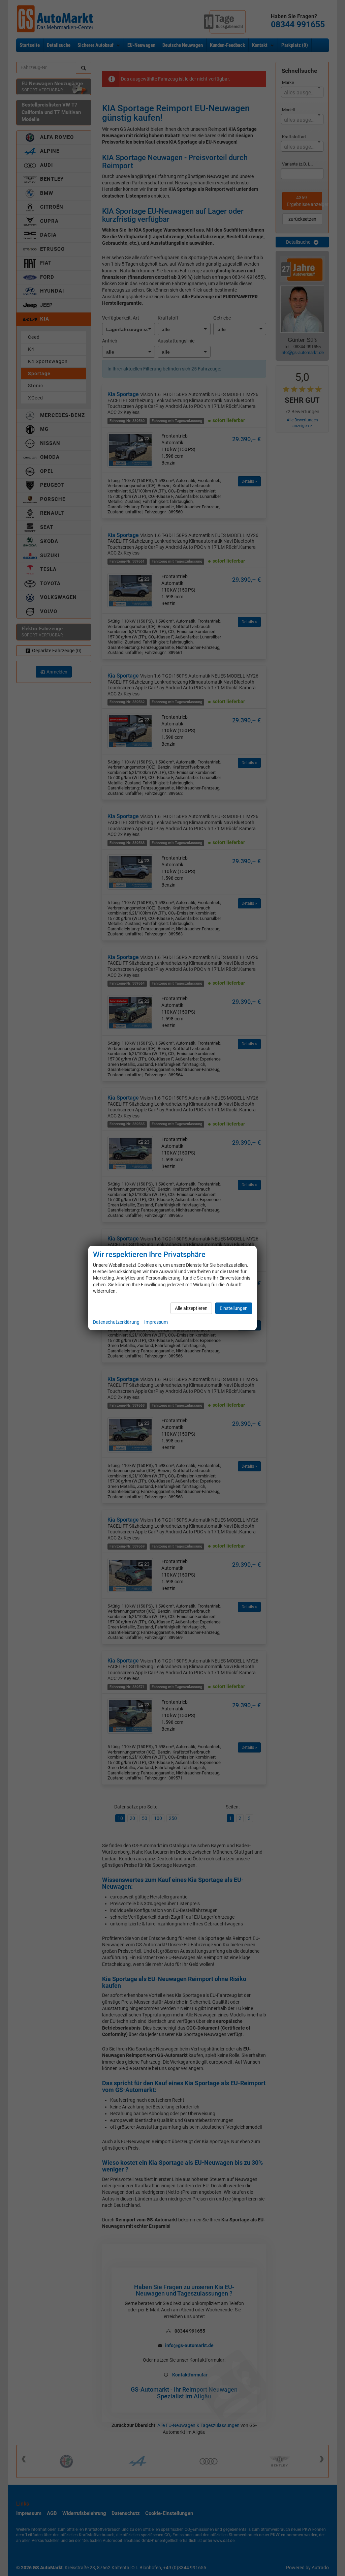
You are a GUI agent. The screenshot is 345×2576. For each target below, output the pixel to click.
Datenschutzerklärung (116, 1322)
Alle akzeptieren (191, 1308)
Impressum (156, 1322)
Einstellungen (234, 1308)
